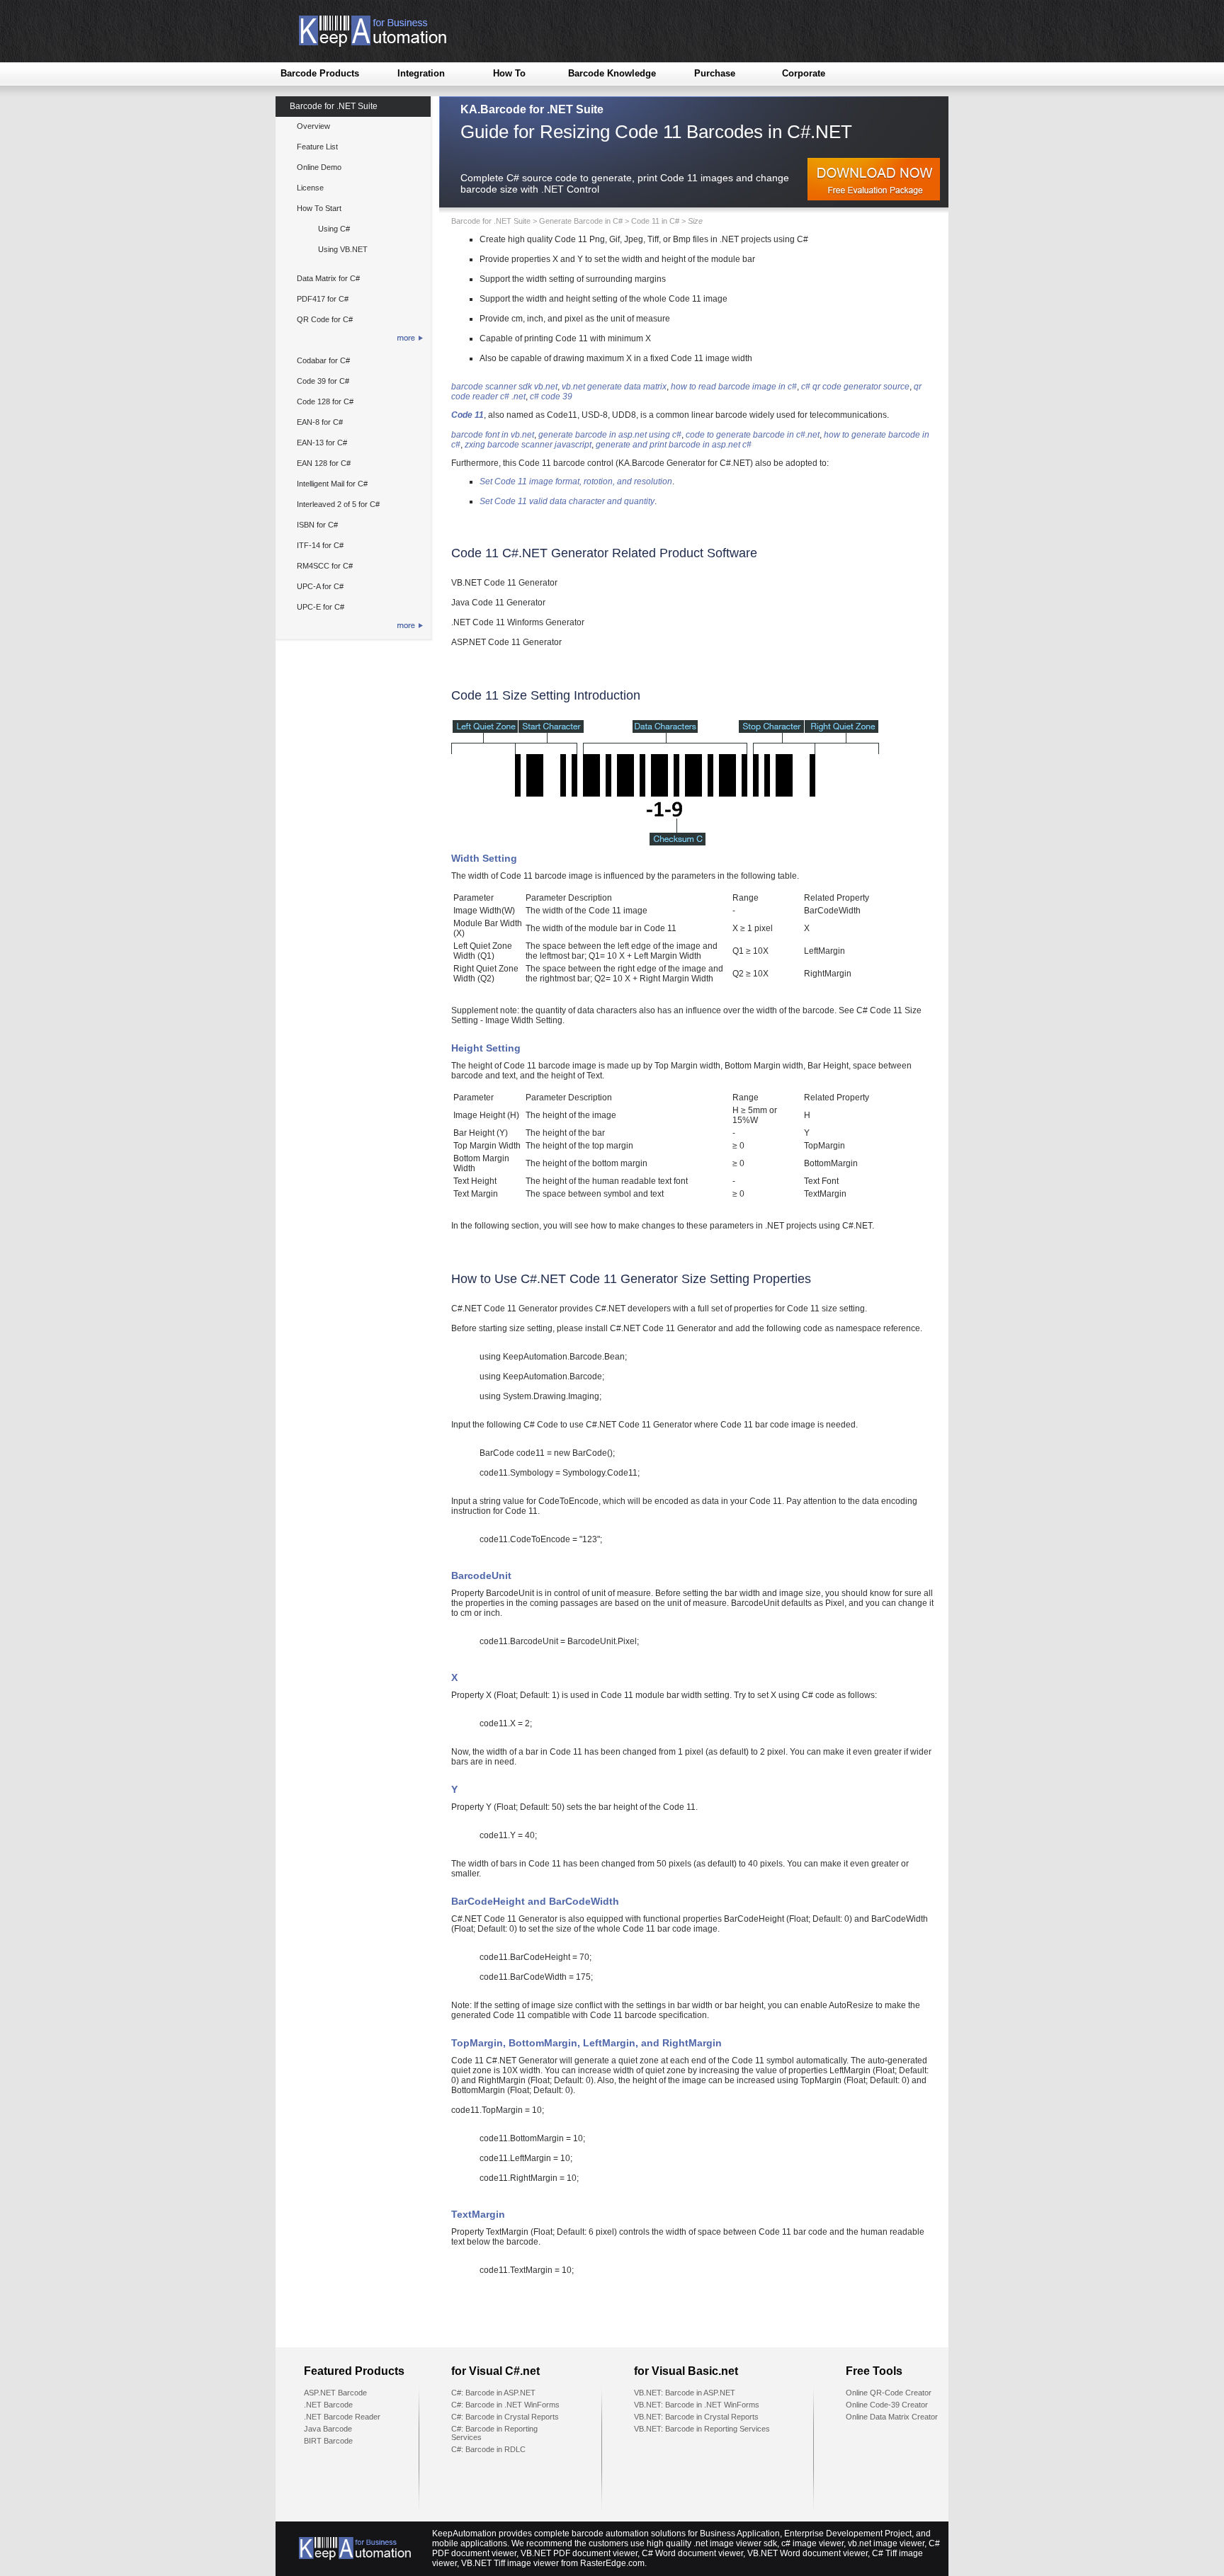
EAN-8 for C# (320, 422)
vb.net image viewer (886, 2543)
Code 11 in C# (655, 221)
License (310, 188)
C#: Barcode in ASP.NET (493, 2393)
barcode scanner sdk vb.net (504, 387)
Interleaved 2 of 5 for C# (338, 504)
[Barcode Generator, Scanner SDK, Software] (361, 44)
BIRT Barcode (328, 2441)
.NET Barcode (328, 2405)
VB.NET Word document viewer (807, 2553)
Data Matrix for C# (328, 278)
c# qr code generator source (855, 387)
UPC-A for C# (320, 586)
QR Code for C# (325, 319)
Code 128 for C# (325, 401)
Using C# (334, 229)
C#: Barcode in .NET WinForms (505, 2405)
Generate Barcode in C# (581, 221)
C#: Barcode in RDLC (488, 2449)
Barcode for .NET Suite (334, 106)
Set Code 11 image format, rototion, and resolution (576, 481)
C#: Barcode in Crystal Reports (505, 2417)
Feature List (317, 147)
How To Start (319, 208)
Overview (313, 126)
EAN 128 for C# (324, 463)
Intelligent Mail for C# (332, 484)
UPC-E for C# (321, 607)
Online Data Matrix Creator (892, 2417)
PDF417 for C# (323, 299)
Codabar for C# (323, 360)
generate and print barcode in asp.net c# (674, 445)
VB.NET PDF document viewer (579, 2553)
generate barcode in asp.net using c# (610, 435)
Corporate (804, 73)
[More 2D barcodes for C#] (353, 340)
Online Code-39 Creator (887, 2405)
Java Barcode (328, 2429)
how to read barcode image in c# (734, 387)
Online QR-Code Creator (889, 2393)
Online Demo (319, 167)
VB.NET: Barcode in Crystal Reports (696, 2417)
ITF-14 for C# (320, 545)
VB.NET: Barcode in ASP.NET (685, 2393)
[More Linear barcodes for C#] (353, 628)
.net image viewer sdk (735, 2543)
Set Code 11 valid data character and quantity (567, 501)
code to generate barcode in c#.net (753, 435)
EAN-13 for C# (322, 443)
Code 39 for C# (323, 381)
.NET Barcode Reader (342, 2417)
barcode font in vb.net (493, 435)
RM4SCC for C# (325, 566)
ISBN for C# (317, 525)
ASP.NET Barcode (335, 2393)
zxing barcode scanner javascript (528, 445)
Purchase (715, 73)
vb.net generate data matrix (614, 387)
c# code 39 (551, 397)
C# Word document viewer (692, 2553)
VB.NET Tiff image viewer (510, 2563)
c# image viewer (812, 2543)
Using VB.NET (343, 249)
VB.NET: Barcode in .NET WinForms (697, 2405)
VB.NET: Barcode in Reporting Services (702, 2429)
